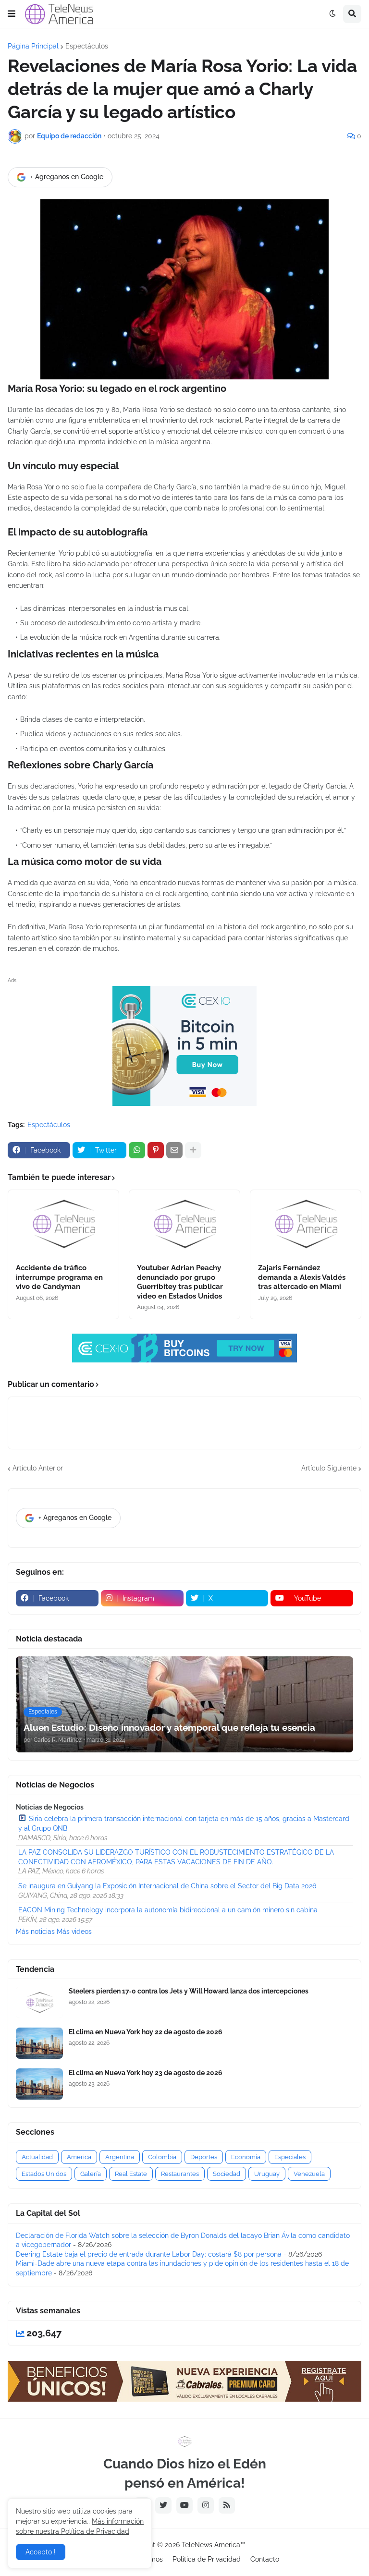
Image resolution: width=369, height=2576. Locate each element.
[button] (12, 14)
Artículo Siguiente (329, 1468)
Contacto (265, 2559)
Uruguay (267, 2174)
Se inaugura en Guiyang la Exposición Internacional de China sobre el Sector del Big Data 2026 (167, 1886)
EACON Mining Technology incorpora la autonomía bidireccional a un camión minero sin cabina (168, 1910)
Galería (91, 2174)
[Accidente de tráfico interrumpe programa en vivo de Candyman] (63, 1224)
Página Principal (33, 46)
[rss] (227, 2505)
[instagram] (206, 2505)
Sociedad (227, 2174)
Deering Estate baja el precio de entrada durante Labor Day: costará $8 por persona (149, 2254)
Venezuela (309, 2174)
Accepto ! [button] (41, 2552)
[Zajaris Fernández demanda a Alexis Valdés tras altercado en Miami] (306, 1224)
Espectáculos (87, 46)
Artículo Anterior (38, 1468)
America (79, 2157)
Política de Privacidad (207, 2559)
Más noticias (35, 1932)
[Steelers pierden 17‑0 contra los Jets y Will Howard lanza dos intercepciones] (39, 2002)
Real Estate (131, 2174)
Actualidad (37, 2157)
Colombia (162, 2157)
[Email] (174, 1150)
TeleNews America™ (213, 2545)
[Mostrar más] (193, 1150)
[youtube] (184, 2505)
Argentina (120, 2157)
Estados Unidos (44, 2174)
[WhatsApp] (137, 1150)
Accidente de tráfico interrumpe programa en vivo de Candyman (59, 1277)
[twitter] (163, 2505)
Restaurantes (180, 2174)
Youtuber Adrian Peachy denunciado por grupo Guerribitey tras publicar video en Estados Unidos (180, 1282)
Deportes (204, 2157)
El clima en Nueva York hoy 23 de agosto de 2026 (146, 2073)
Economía (246, 2157)
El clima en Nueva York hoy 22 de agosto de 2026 (146, 2032)
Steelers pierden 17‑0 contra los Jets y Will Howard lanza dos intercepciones (189, 1991)
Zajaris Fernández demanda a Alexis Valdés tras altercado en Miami (302, 1277)
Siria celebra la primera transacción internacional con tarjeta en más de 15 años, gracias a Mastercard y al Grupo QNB (184, 1823)
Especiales (290, 2157)
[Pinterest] (156, 1150)
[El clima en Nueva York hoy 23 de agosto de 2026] (39, 2084)
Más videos (74, 1932)
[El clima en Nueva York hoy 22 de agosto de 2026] (39, 2043)
